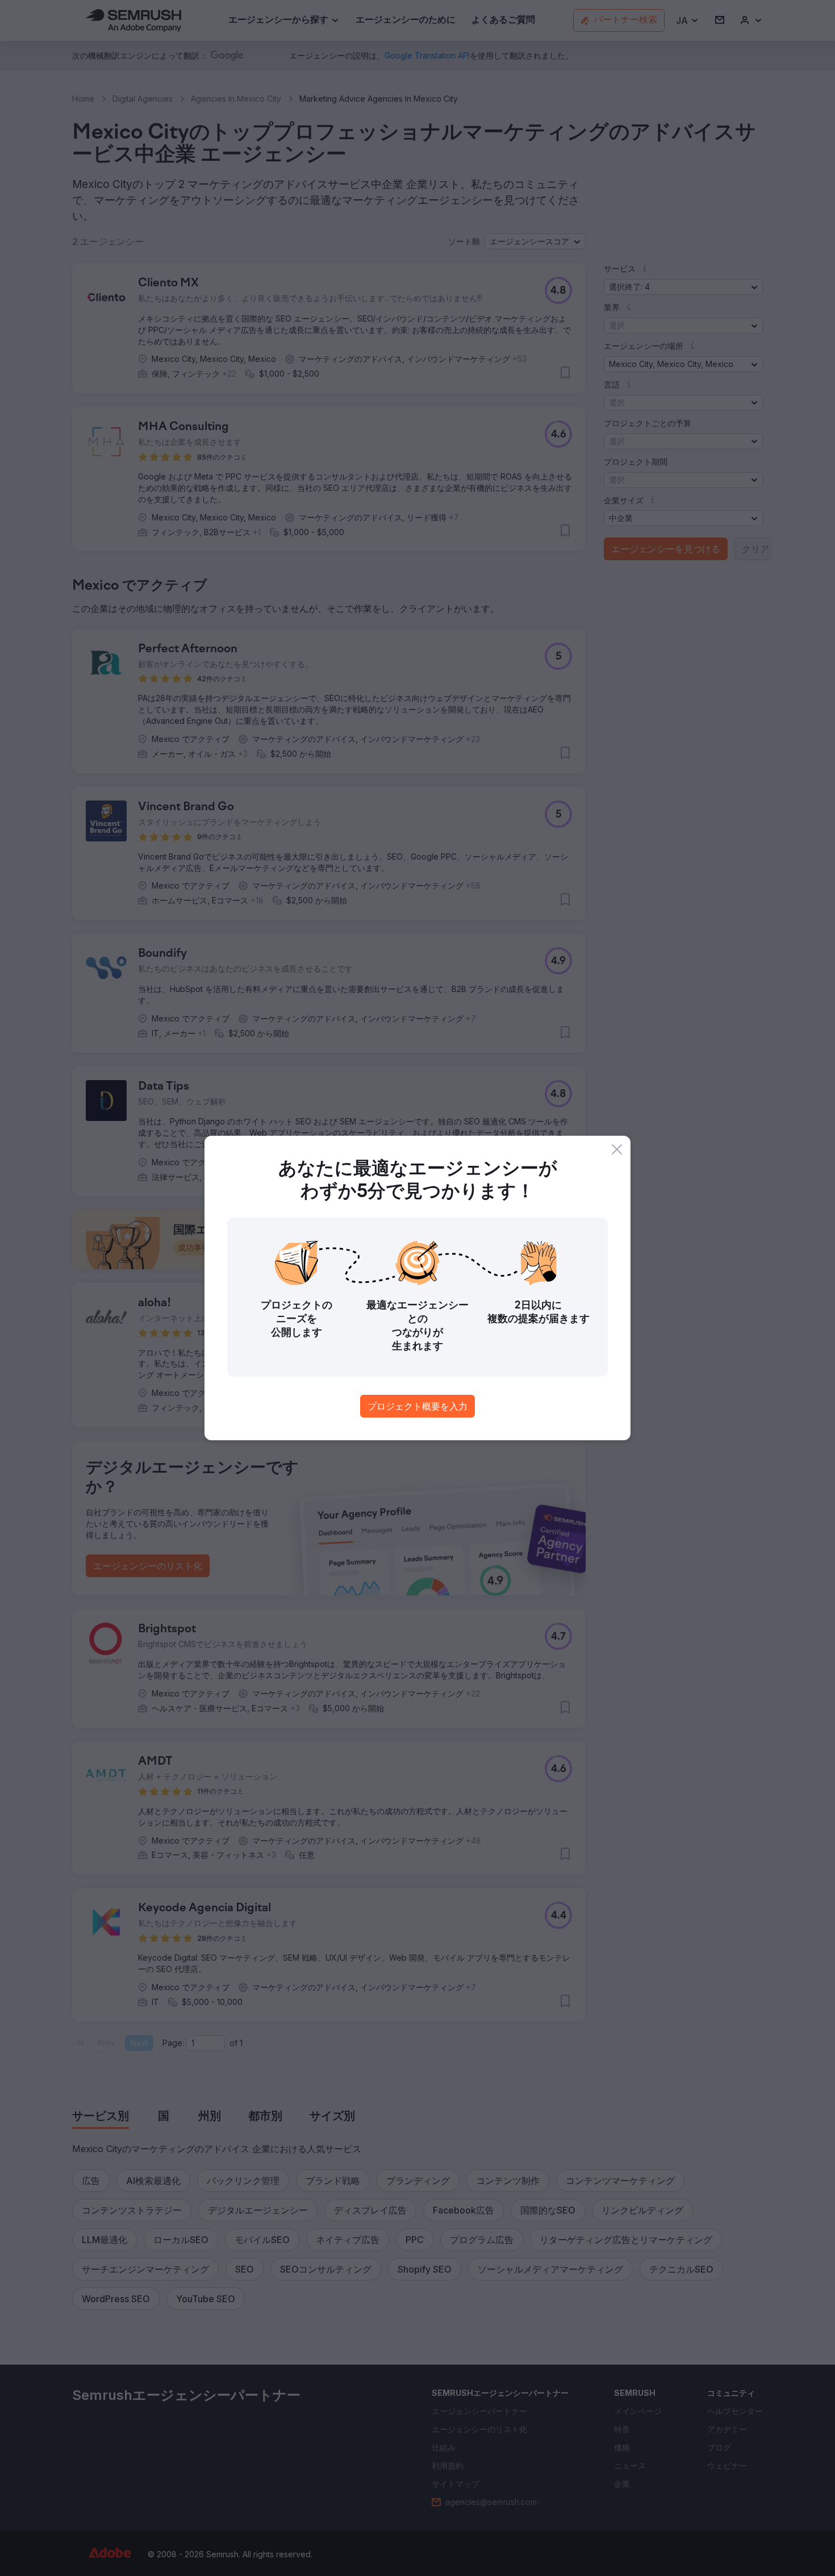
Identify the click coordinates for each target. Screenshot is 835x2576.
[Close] (617, 1149)
